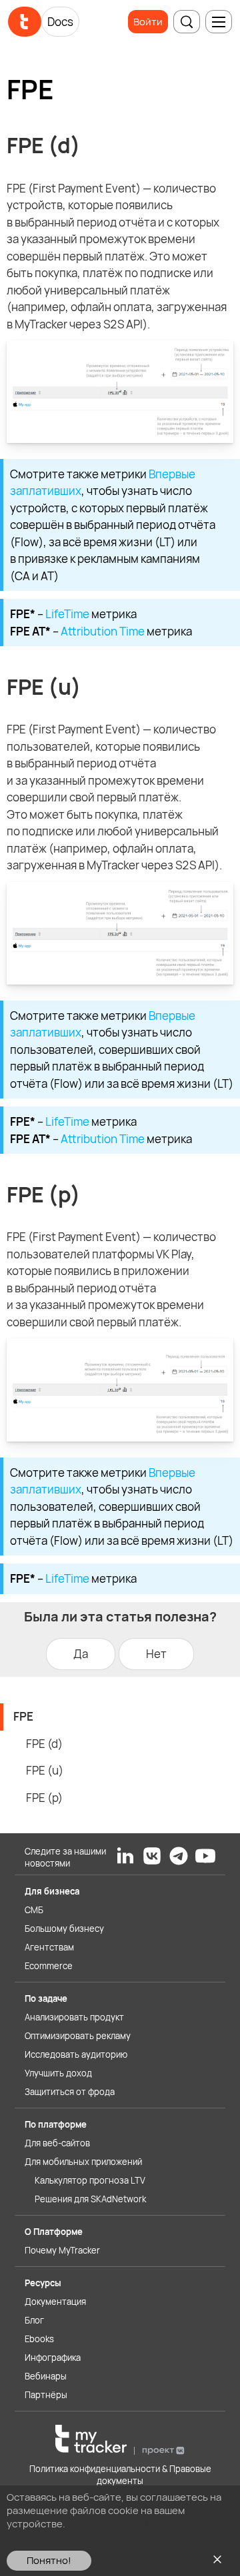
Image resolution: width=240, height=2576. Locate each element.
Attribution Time (103, 631)
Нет (156, 1654)
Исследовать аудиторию (76, 2054)
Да (81, 1654)
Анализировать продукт (74, 2017)
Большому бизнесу (64, 1929)
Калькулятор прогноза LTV (90, 2180)
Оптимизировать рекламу (78, 2036)
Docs (60, 22)
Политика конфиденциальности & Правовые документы (120, 2475)
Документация (55, 2302)
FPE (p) (44, 1798)
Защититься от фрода (70, 2092)
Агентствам (49, 1947)
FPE (23, 1716)
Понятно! (49, 2560)
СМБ (34, 1910)
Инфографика (53, 2358)
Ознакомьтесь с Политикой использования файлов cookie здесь (102, 2530)
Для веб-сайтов (57, 2143)
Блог (34, 2320)
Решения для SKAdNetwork (90, 2199)
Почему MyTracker (62, 2250)
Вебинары (46, 2376)
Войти (148, 22)
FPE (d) (44, 1744)
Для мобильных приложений (83, 2162)
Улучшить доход (58, 2073)
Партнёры (46, 2395)
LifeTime (67, 614)
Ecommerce (49, 1966)
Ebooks (39, 2339)
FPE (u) (45, 1770)
